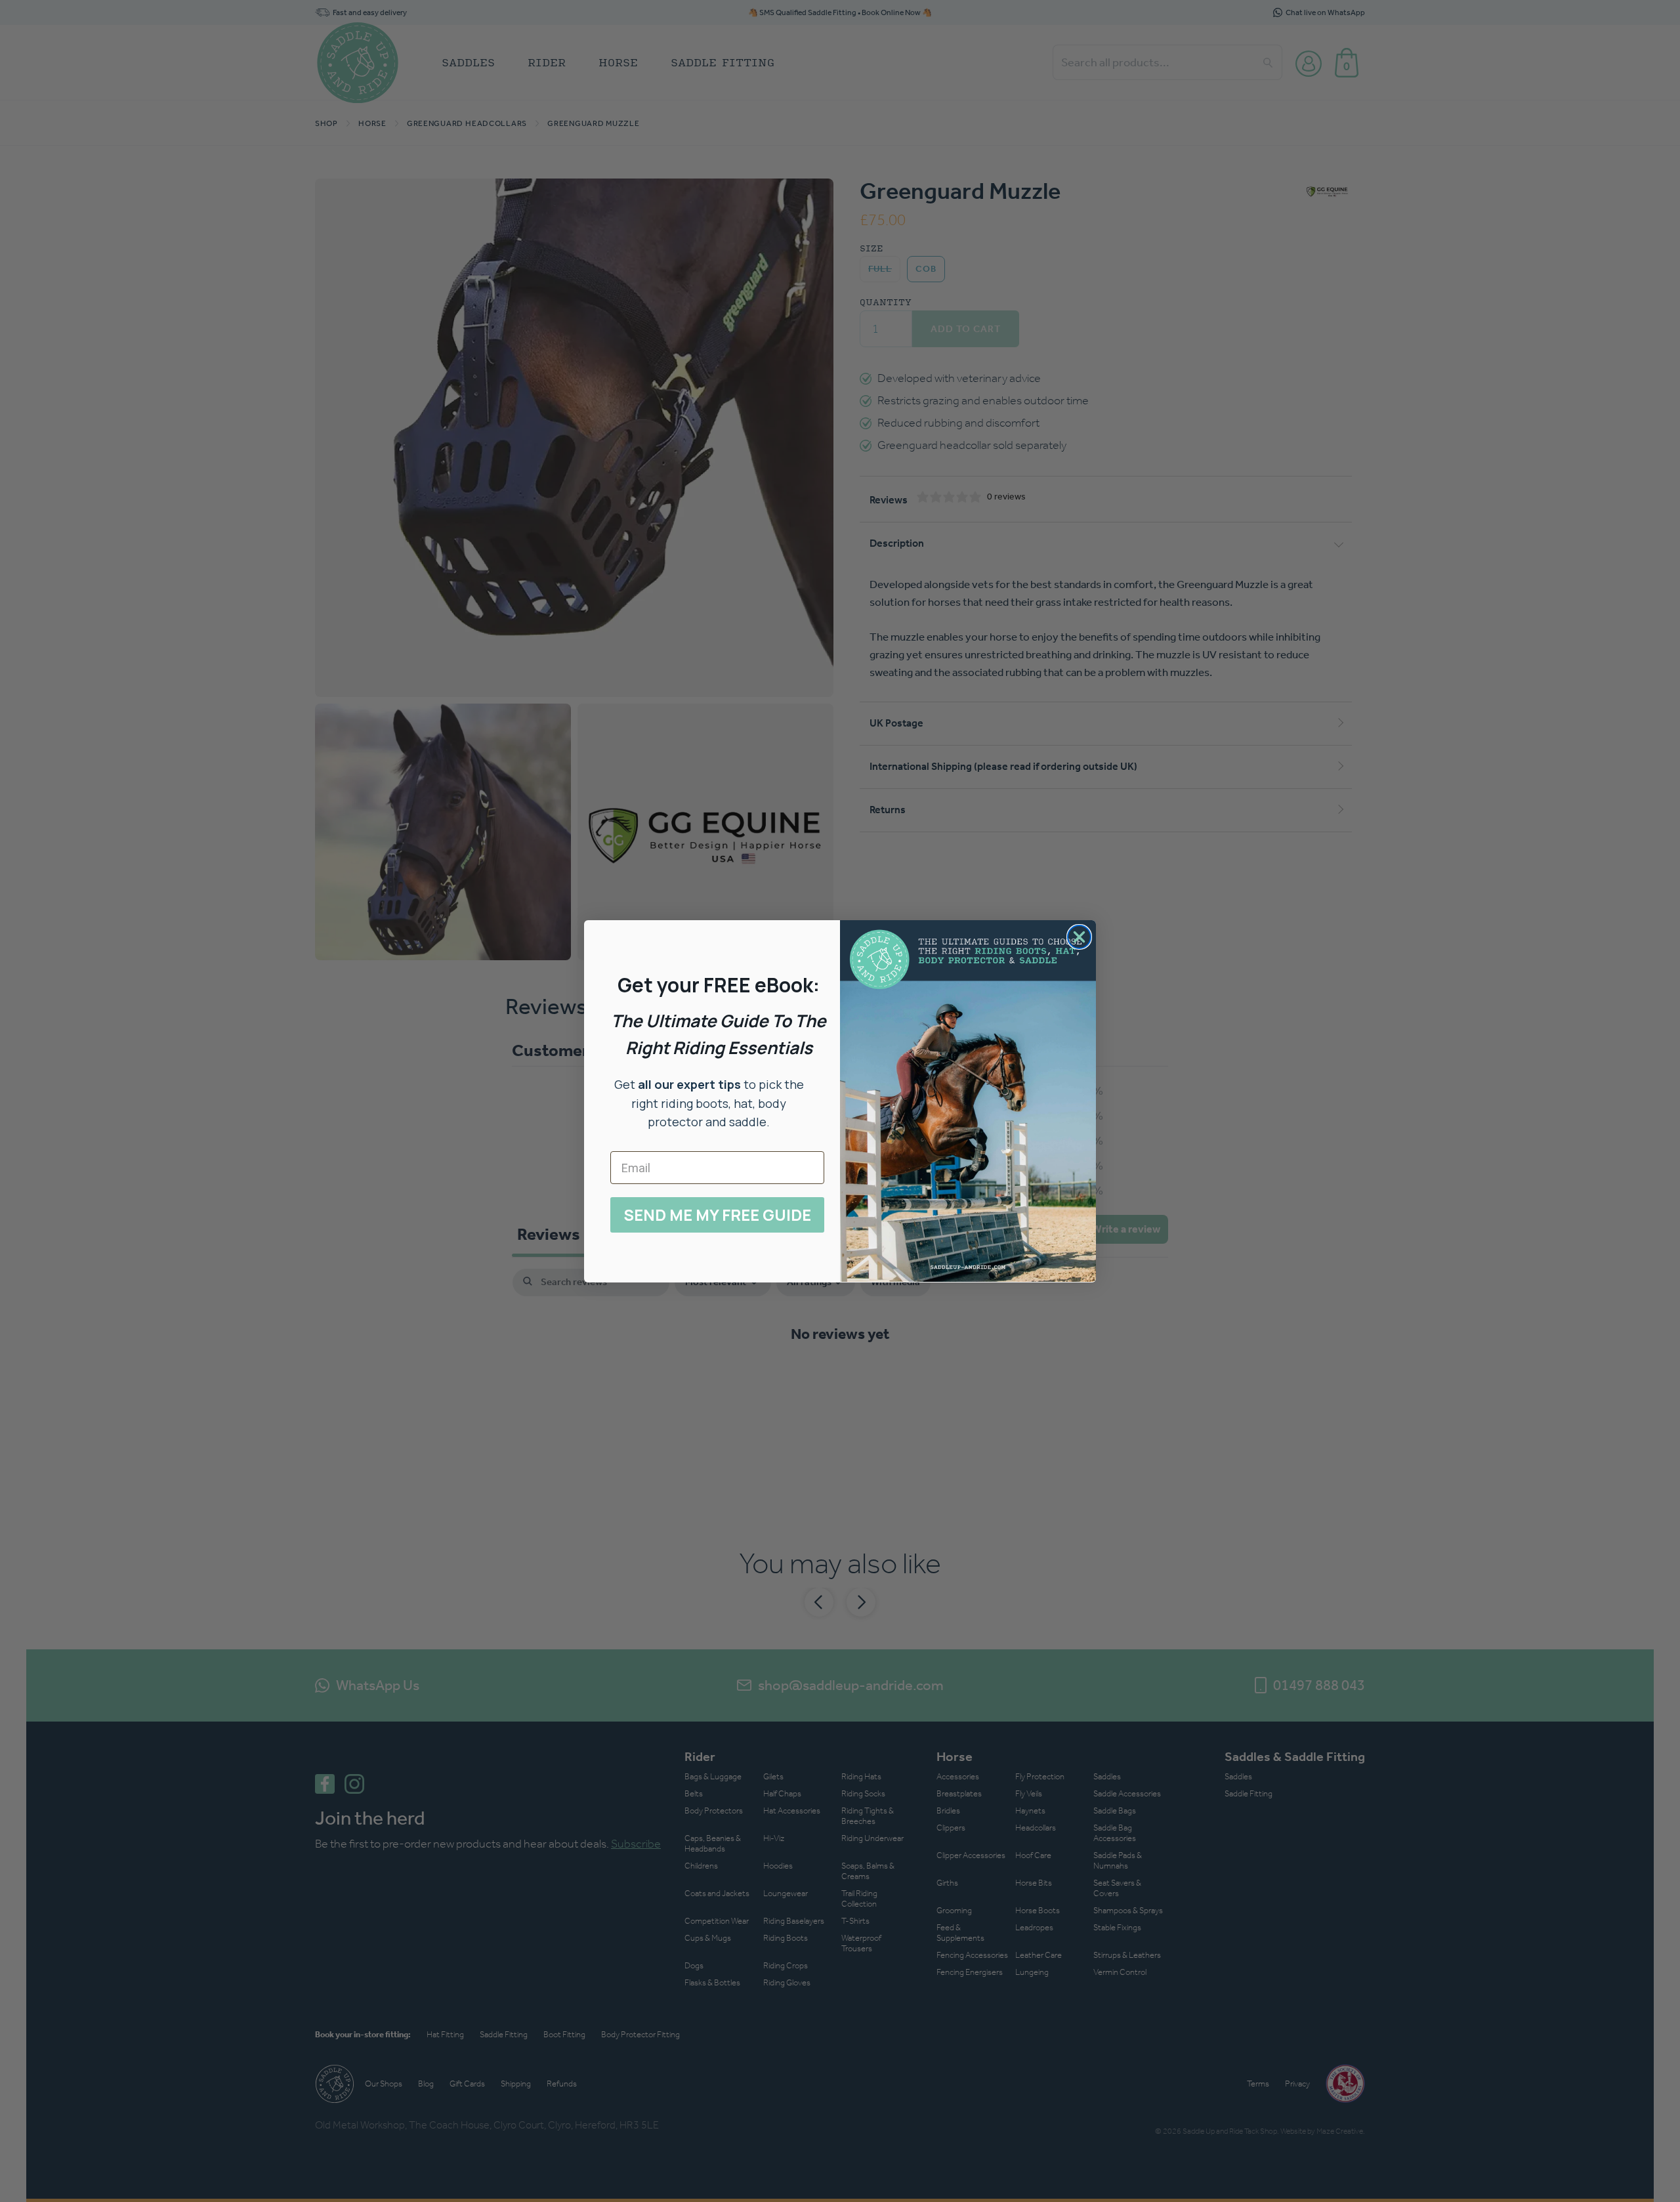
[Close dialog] (1079, 937)
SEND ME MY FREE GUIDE (717, 1215)
